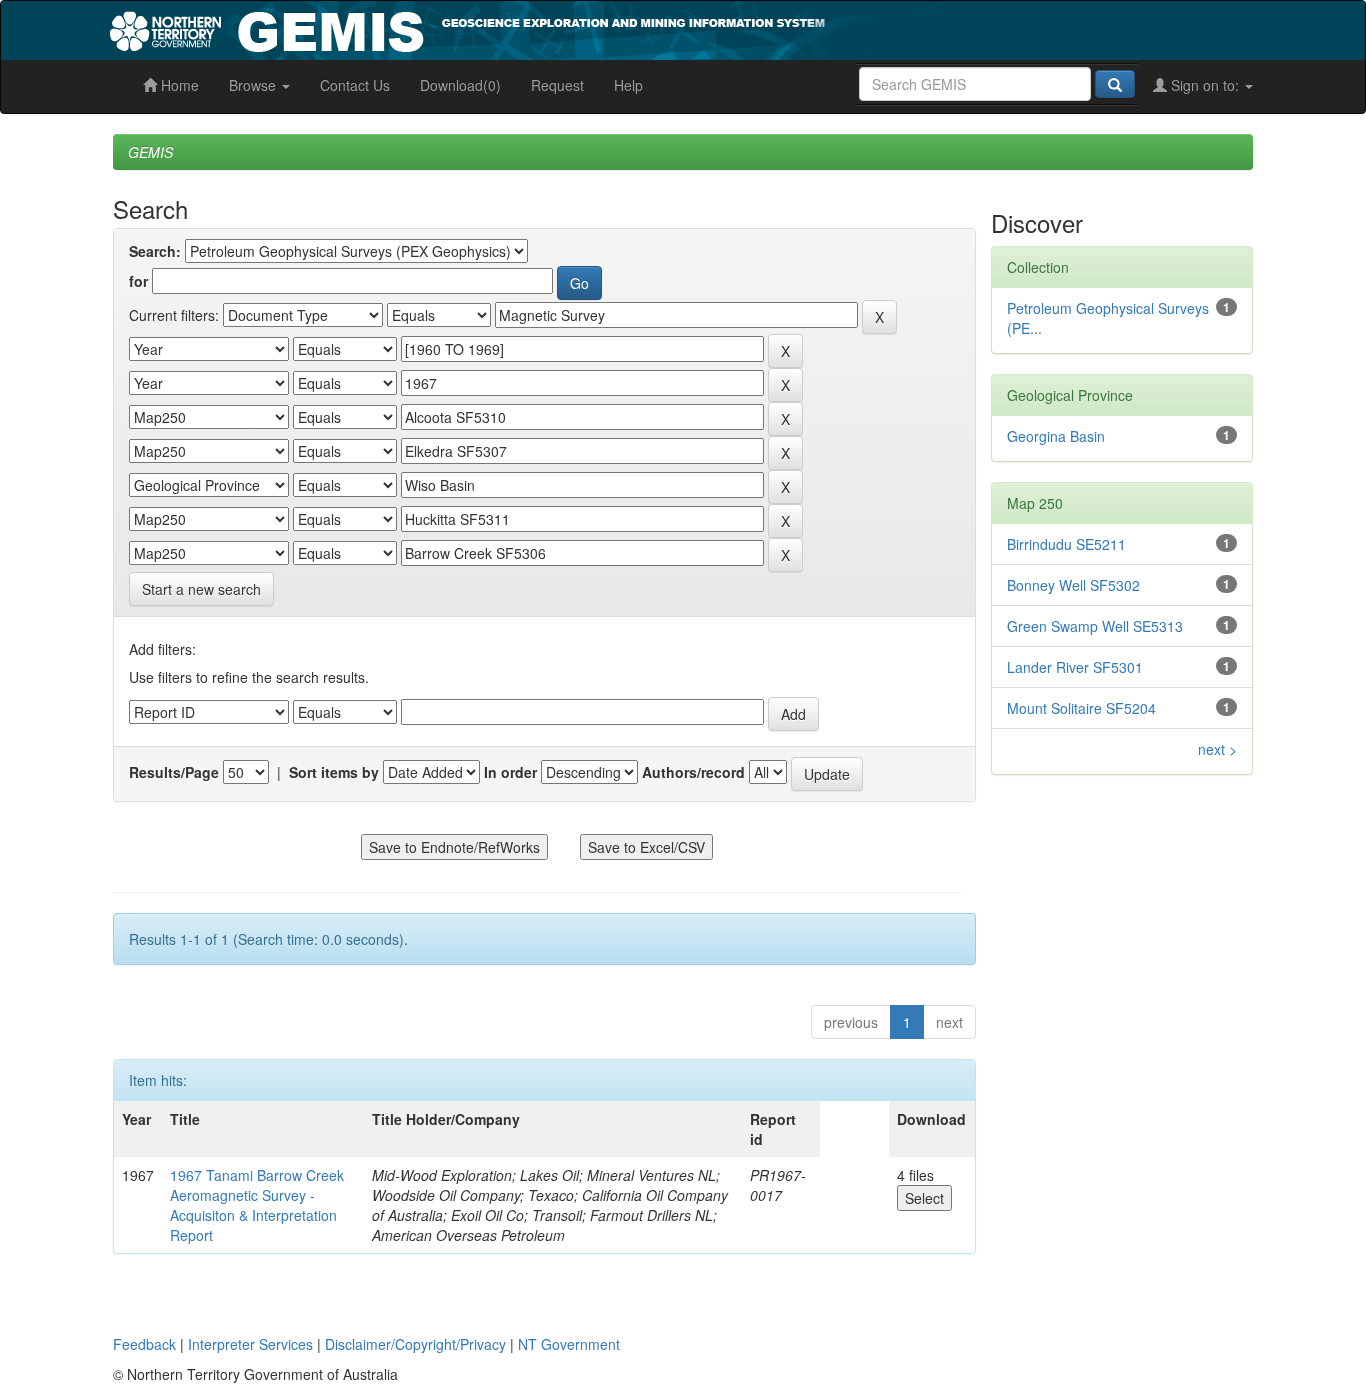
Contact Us (355, 85)
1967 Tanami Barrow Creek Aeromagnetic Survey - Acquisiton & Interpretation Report (257, 1205)
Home (178, 85)
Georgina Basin (1056, 436)
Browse (254, 85)
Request (557, 85)
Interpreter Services (250, 1344)
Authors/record (693, 772)
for (138, 281)
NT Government (569, 1344)
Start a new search (201, 589)
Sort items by (334, 772)
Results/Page (174, 772)
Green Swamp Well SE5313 (1095, 626)
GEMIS (150, 152)
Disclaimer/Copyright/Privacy (415, 1344)
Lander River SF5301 (1075, 667)
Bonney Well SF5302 (1073, 585)
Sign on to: (1205, 85)
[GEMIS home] (617, 28)
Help (628, 85)
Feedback (144, 1344)
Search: (155, 251)
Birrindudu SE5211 (1066, 544)
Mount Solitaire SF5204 (1081, 708)
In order (510, 772)
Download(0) (460, 85)
